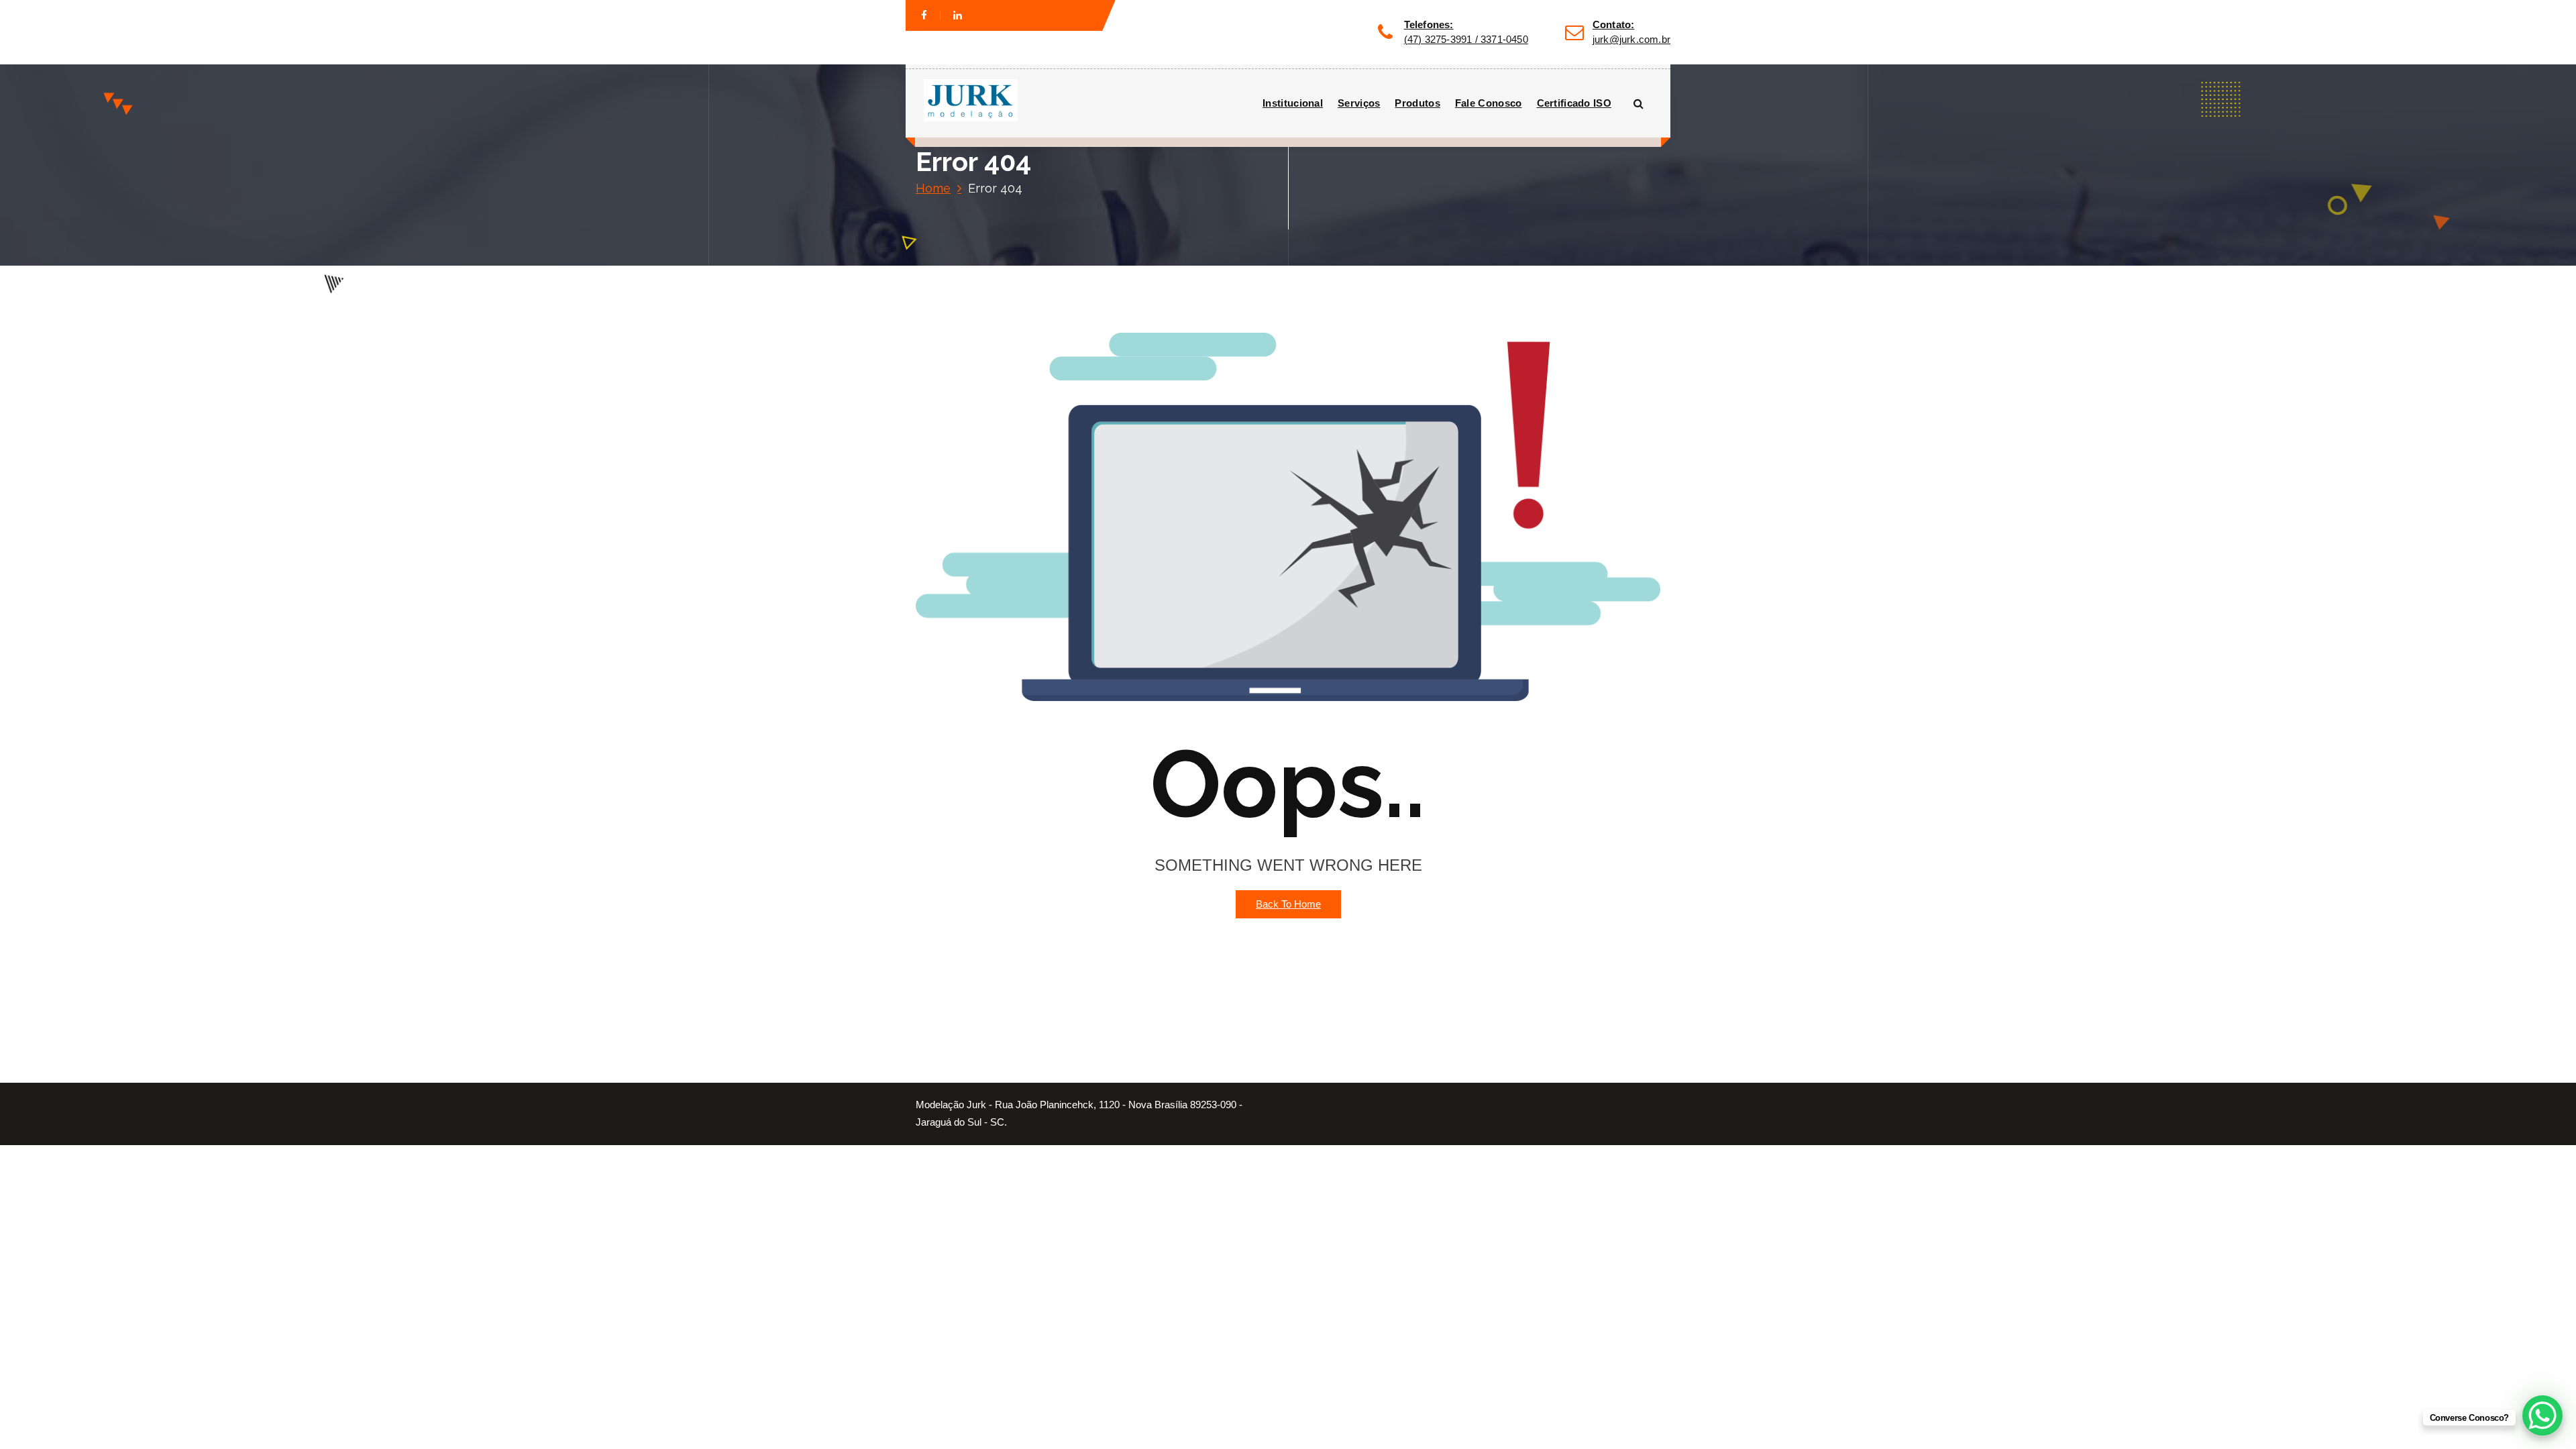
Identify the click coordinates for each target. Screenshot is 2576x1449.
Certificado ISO (1574, 103)
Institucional (1293, 103)
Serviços (1359, 103)
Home (933, 188)
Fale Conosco (1489, 103)
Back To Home (1288, 904)
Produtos (1417, 103)
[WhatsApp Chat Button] (2542, 1415)
